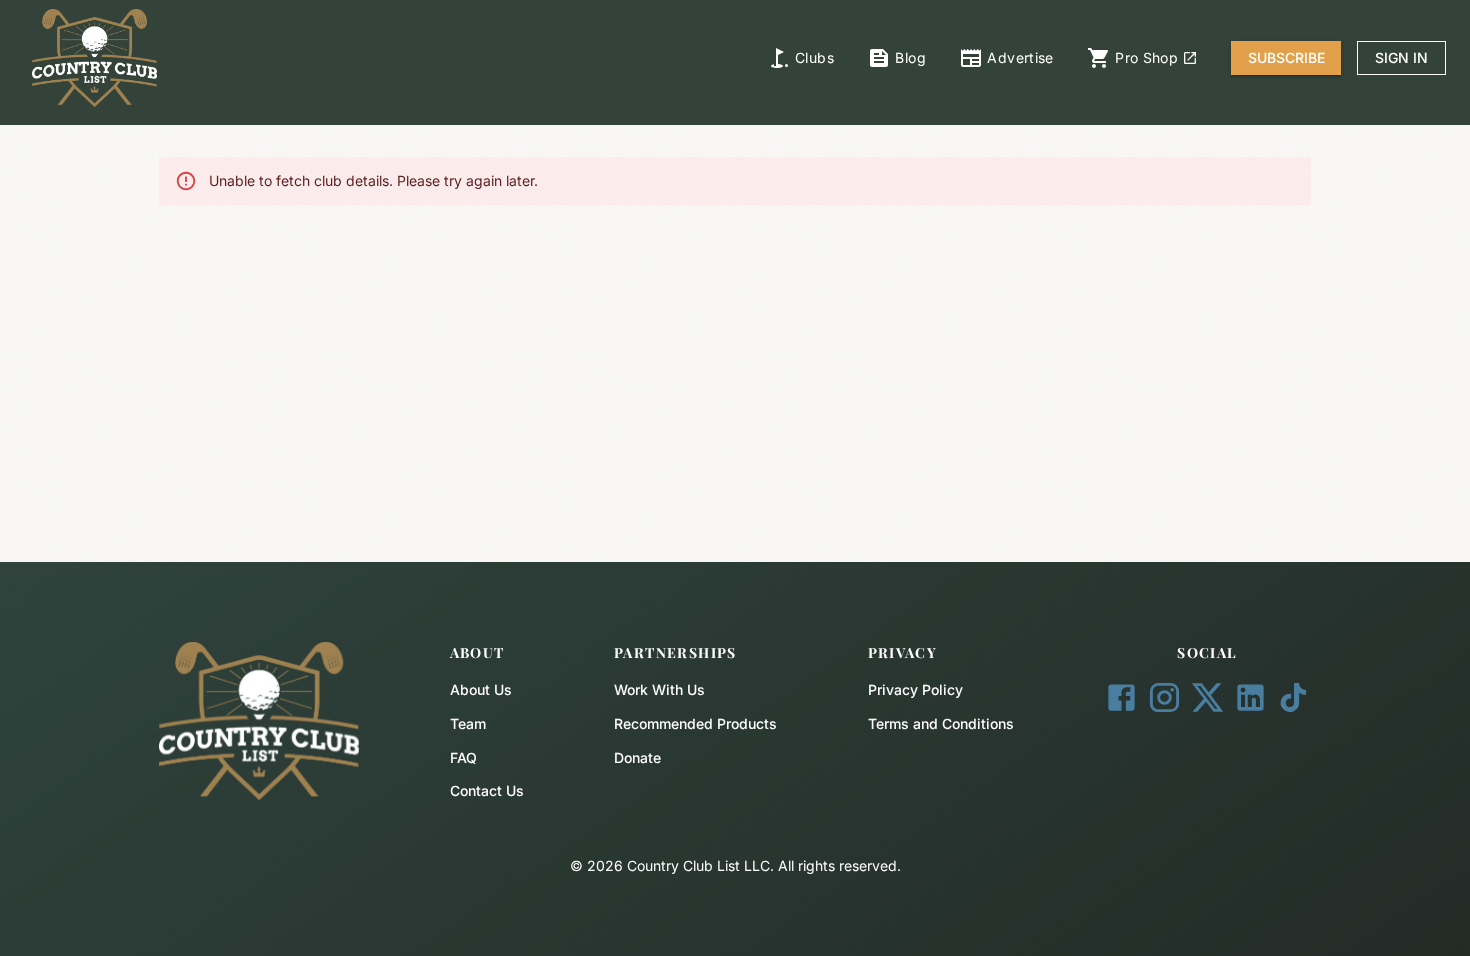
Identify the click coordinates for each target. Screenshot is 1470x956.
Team (468, 723)
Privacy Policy (915, 689)
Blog (910, 57)
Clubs (814, 57)
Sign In (1401, 57)
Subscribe (1286, 57)
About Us (481, 689)
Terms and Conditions (941, 723)
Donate (637, 757)
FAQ (463, 757)
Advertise (1020, 57)
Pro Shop (1146, 57)
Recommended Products (695, 723)
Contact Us (487, 790)
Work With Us (659, 689)
